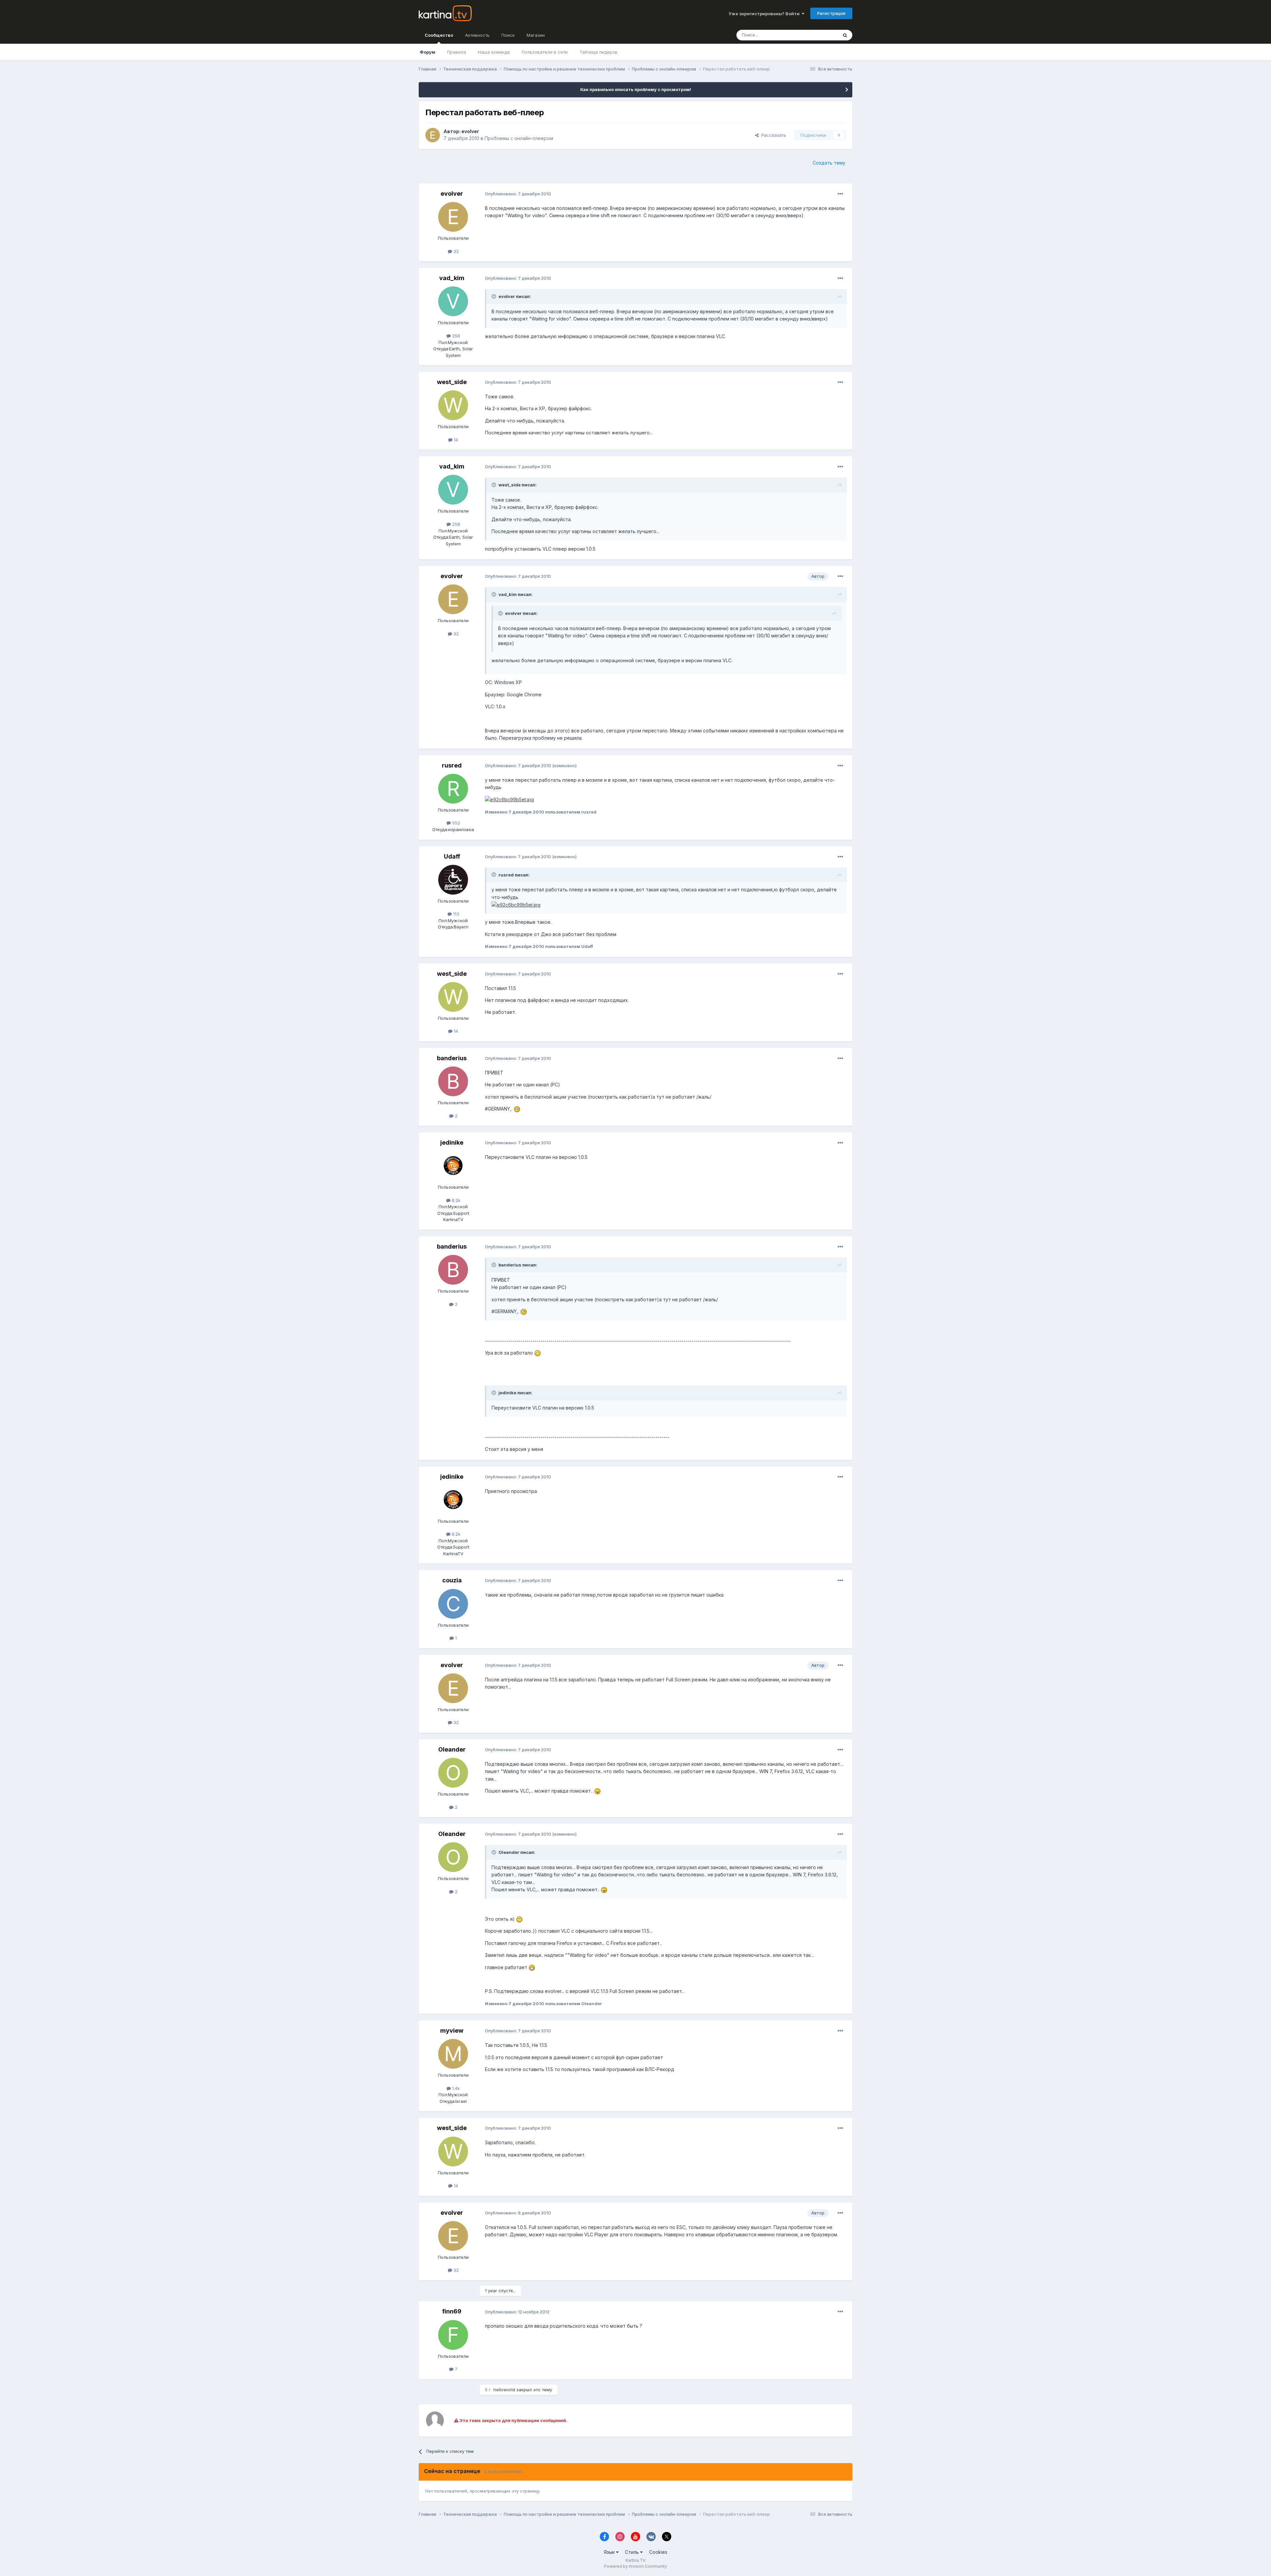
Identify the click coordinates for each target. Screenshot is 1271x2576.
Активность (477, 35)
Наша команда (494, 52)
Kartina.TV (635, 2560)
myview (452, 2031)
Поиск (508, 35)
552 (455, 823)
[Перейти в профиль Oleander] (453, 1773)
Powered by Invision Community (635, 2566)
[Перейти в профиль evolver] (433, 135)
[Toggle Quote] (494, 296)
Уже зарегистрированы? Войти (765, 14)
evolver (470, 131)
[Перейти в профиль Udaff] (453, 880)
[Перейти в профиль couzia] (453, 1604)
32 (455, 251)
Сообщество (439, 35)
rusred (452, 765)
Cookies (658, 2552)
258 (455, 336)
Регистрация (831, 13)
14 (455, 440)
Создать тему (829, 163)
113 (455, 914)
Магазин (536, 35)
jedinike (452, 1142)
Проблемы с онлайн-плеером (519, 138)
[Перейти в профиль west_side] (453, 405)
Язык (610, 2552)
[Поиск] (845, 35)
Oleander (452, 1749)
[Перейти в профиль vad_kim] (453, 301)
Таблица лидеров (599, 52)
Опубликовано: (518, 194)
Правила (457, 52)
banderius (452, 1058)
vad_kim (452, 278)
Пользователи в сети (545, 52)
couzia (452, 1580)
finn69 (452, 2311)
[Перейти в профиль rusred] (453, 789)
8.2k (455, 1200)
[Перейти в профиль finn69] (453, 2335)
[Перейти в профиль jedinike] (453, 1166)
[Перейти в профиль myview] (453, 2054)
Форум (427, 52)
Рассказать (772, 135)
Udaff (452, 856)
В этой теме (817, 35)
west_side (452, 382)
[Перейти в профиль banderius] (453, 1081)
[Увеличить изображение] (517, 1109)
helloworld (504, 2390)
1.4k (455, 2088)
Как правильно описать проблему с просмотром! (636, 89)
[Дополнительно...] (840, 194)
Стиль (633, 2552)
